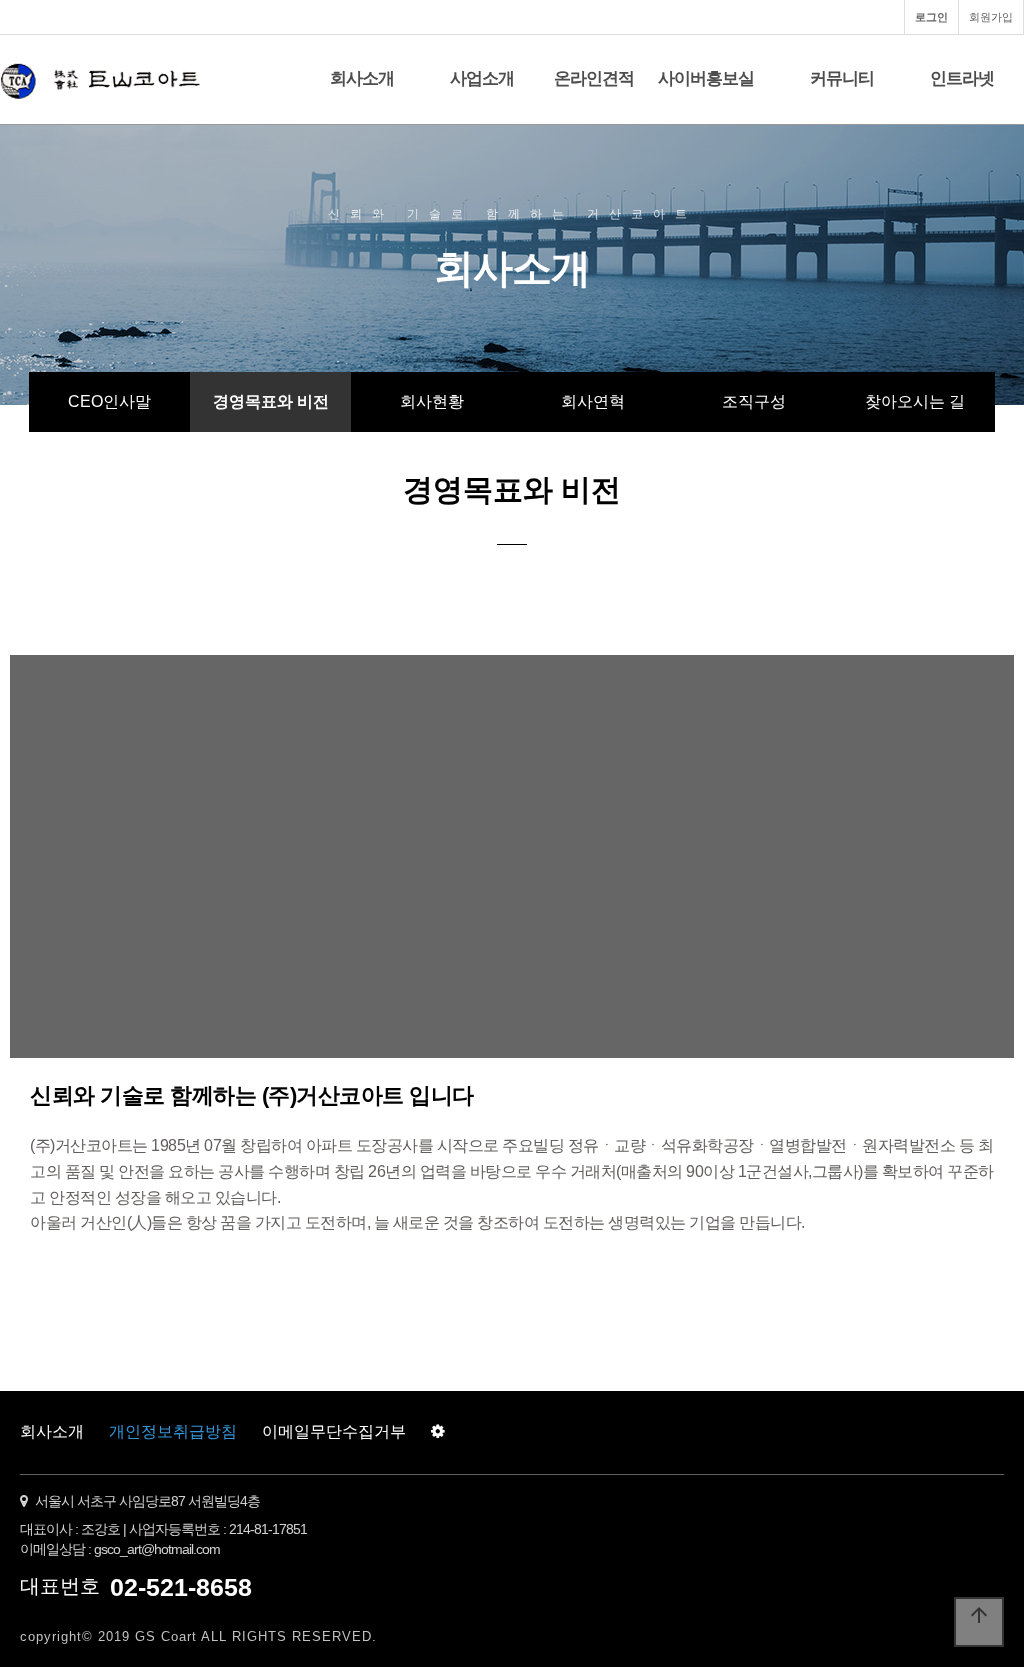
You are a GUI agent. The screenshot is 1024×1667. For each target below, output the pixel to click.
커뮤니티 (842, 78)
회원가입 (991, 17)
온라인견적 (594, 78)
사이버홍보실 (706, 78)
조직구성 (754, 401)
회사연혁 (593, 401)
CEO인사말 (109, 401)
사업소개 (482, 78)
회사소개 (362, 78)
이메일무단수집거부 (334, 1431)
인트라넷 (962, 78)
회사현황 (432, 401)
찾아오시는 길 (915, 401)
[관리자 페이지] (438, 1432)
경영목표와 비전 (271, 401)
